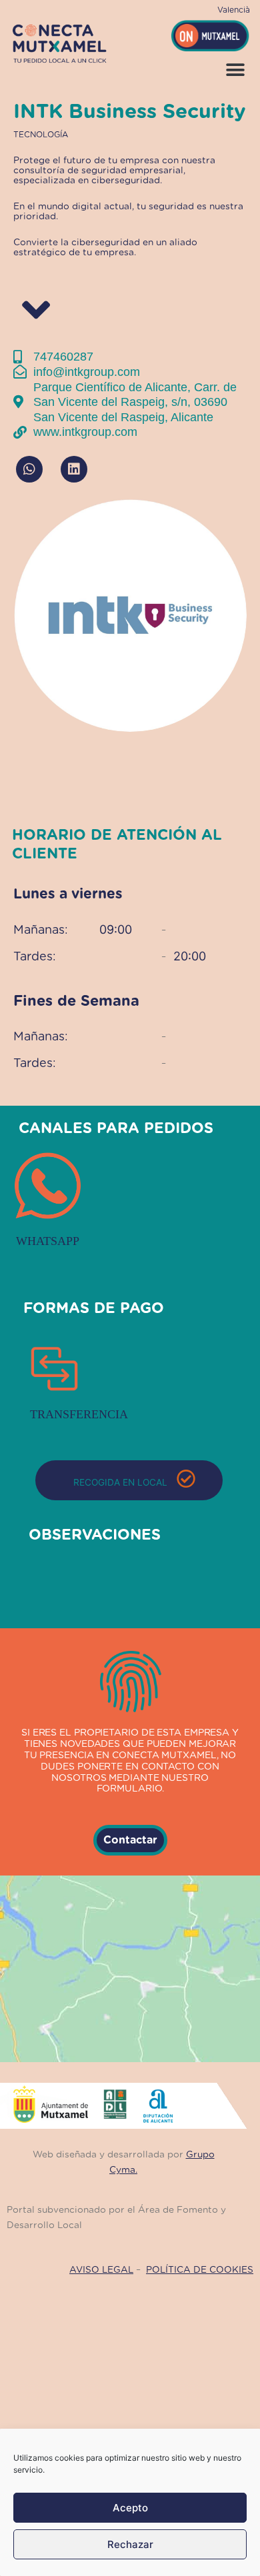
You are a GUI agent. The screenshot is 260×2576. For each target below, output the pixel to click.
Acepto (130, 2508)
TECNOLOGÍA (41, 135)
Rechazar (130, 2544)
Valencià (234, 10)
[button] (235, 70)
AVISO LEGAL (101, 2270)
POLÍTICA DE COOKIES (200, 2270)
